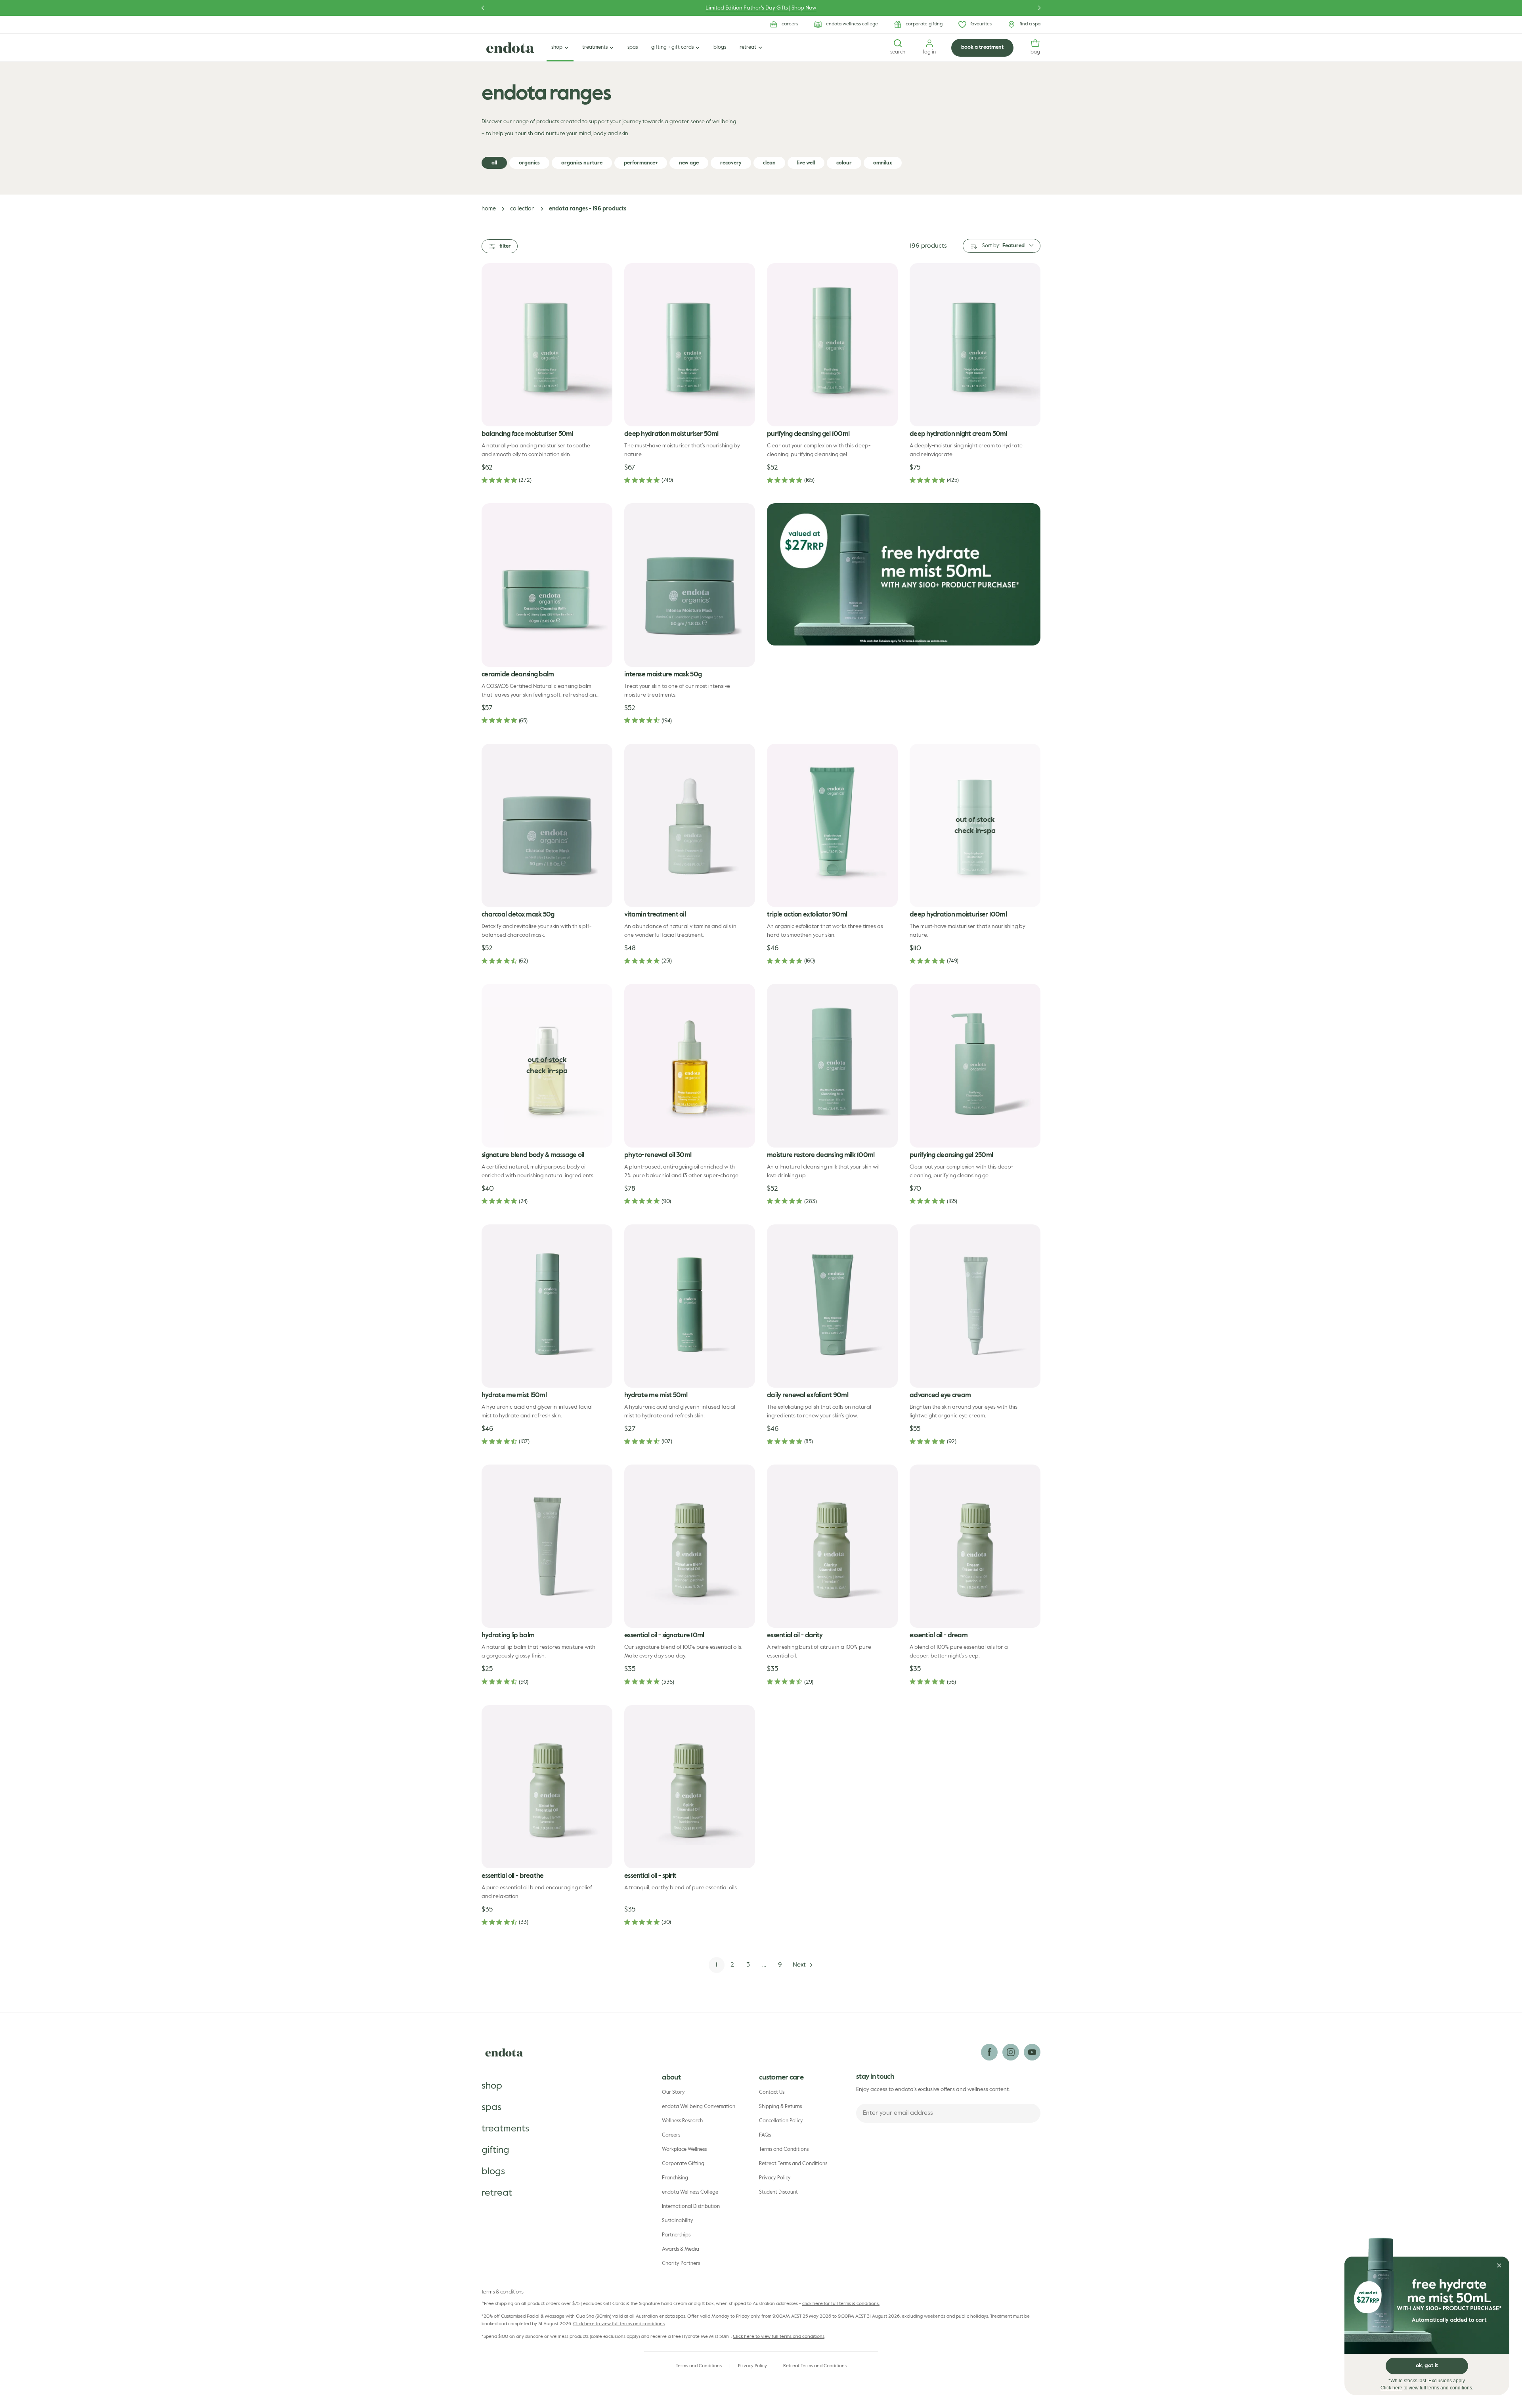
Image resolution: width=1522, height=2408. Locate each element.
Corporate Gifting (683, 2164)
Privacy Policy (775, 2178)
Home (489, 209)
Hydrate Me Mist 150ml (514, 1395)
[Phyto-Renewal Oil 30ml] (690, 1066)
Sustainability (678, 2221)
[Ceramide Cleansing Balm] (547, 585)
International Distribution (691, 2207)
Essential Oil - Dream (939, 1636)
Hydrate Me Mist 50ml (656, 1395)
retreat (497, 2193)
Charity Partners (681, 2264)
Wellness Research (682, 2121)
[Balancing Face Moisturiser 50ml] (547, 345)
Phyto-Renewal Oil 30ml (658, 1155)
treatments (505, 2129)
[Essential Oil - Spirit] (690, 1787)
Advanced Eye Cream (940, 1395)
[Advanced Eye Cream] (975, 1306)
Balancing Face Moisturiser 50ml (527, 434)
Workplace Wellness (684, 2149)
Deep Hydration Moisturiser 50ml (671, 434)
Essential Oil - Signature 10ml (664, 1636)
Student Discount (778, 2192)
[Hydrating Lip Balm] (547, 1546)
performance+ (641, 163)
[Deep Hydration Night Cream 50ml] (975, 345)
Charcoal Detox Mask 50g (518, 915)
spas (491, 2107)
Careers (671, 2135)
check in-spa (975, 831)
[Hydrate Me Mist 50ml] (690, 1306)
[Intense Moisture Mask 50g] (690, 585)
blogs (493, 2171)
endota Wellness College (690, 2192)
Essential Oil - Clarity (795, 1636)
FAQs (765, 2135)
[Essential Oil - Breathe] (547, 1787)
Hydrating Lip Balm (508, 1636)
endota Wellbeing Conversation (699, 2107)
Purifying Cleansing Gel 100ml (808, 434)
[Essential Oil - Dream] (975, 1546)
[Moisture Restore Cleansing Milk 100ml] (832, 1066)
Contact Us (772, 2092)
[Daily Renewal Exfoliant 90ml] (832, 1306)
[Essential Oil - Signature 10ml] (690, 1546)
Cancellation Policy (781, 2121)
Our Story (673, 2092)
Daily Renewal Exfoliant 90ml (808, 1395)
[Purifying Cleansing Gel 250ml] (975, 1066)
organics (529, 163)
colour (844, 163)
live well (806, 163)
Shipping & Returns (780, 2107)
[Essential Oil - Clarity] (832, 1546)
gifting (495, 2150)
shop (492, 2086)
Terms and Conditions (784, 2149)
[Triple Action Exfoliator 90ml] (832, 825)
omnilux (883, 163)
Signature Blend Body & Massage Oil (533, 1155)
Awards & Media (681, 2249)
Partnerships (676, 2235)
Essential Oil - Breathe (513, 1876)
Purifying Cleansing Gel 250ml (951, 1155)
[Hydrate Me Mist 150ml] (547, 1306)
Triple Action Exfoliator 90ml (807, 915)
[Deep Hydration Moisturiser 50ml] (690, 345)
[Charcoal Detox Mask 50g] (547, 825)
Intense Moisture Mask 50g (663, 675)
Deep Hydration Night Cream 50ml (958, 434)
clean (769, 163)
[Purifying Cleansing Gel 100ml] (832, 345)
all (494, 163)
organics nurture (582, 163)
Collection (522, 209)
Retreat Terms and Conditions (793, 2164)
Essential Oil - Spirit (650, 1876)
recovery (731, 163)
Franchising (675, 2178)
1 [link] (717, 1965)
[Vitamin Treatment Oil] (690, 825)
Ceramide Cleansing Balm (518, 675)
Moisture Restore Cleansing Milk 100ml (821, 1155)
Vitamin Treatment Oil (655, 915)
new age (689, 163)
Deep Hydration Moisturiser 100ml (958, 915)
